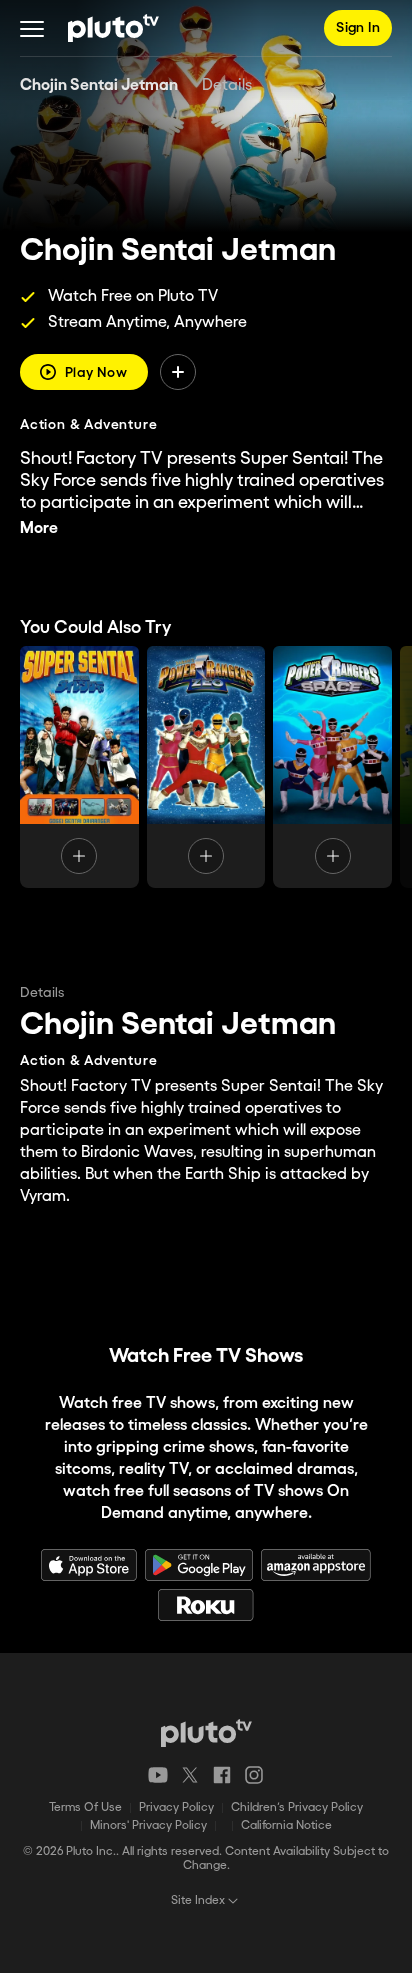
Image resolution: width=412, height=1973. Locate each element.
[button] (32, 28)
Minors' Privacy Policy (148, 1825)
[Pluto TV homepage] (206, 1733)
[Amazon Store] (316, 1565)
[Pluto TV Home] (113, 28)
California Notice (286, 1825)
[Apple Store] (89, 1565)
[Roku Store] (206, 1605)
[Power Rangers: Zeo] (206, 767)
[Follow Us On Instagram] (254, 1775)
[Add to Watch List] (178, 372)
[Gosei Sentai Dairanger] (79, 767)
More (39, 528)
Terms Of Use (85, 1807)
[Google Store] (199, 1565)
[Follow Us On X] (190, 1775)
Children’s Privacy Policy (297, 1807)
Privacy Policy (176, 1807)
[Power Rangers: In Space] (332, 767)
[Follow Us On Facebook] (222, 1775)
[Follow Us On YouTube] (158, 1775)
